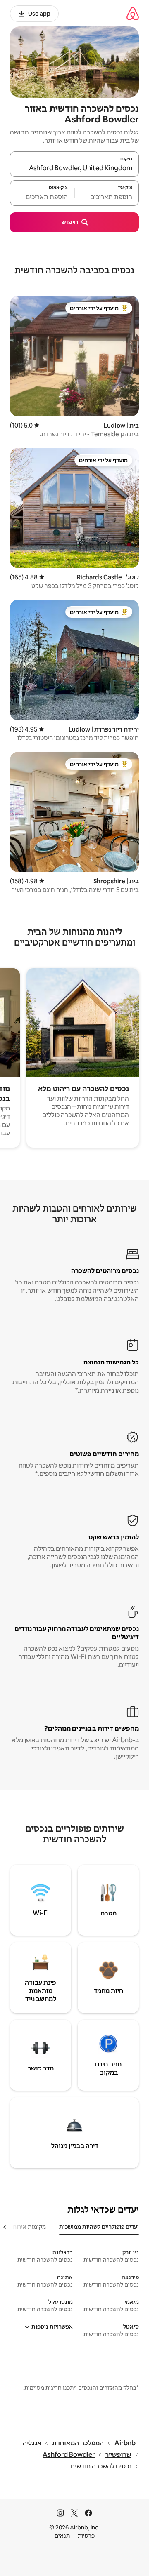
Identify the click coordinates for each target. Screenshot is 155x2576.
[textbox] (107, 197)
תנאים (62, 2536)
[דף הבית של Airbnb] (133, 13)
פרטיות (86, 2536)
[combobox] (74, 168)
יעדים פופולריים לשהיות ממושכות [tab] (99, 2227)
